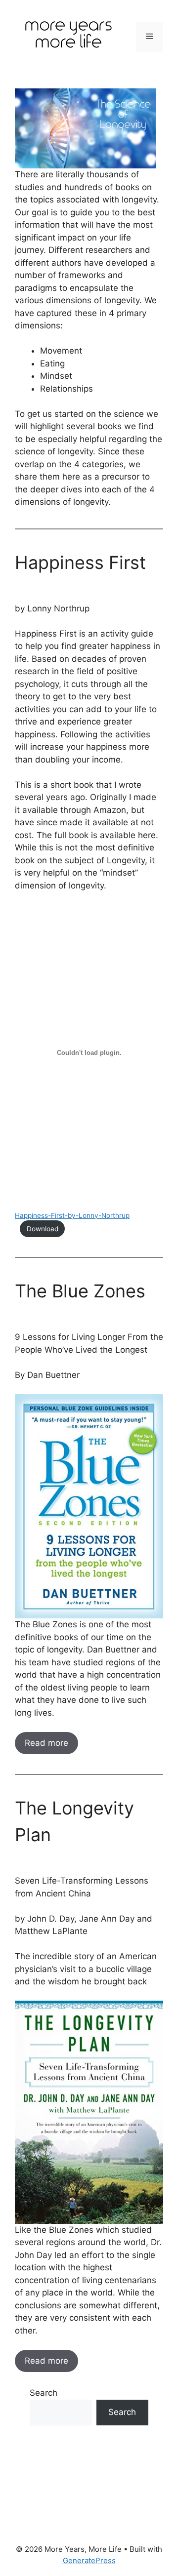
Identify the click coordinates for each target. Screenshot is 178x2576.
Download (43, 1229)
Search (44, 2393)
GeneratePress (89, 2560)
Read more (46, 1743)
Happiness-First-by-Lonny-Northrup (72, 1215)
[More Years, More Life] (69, 36)
